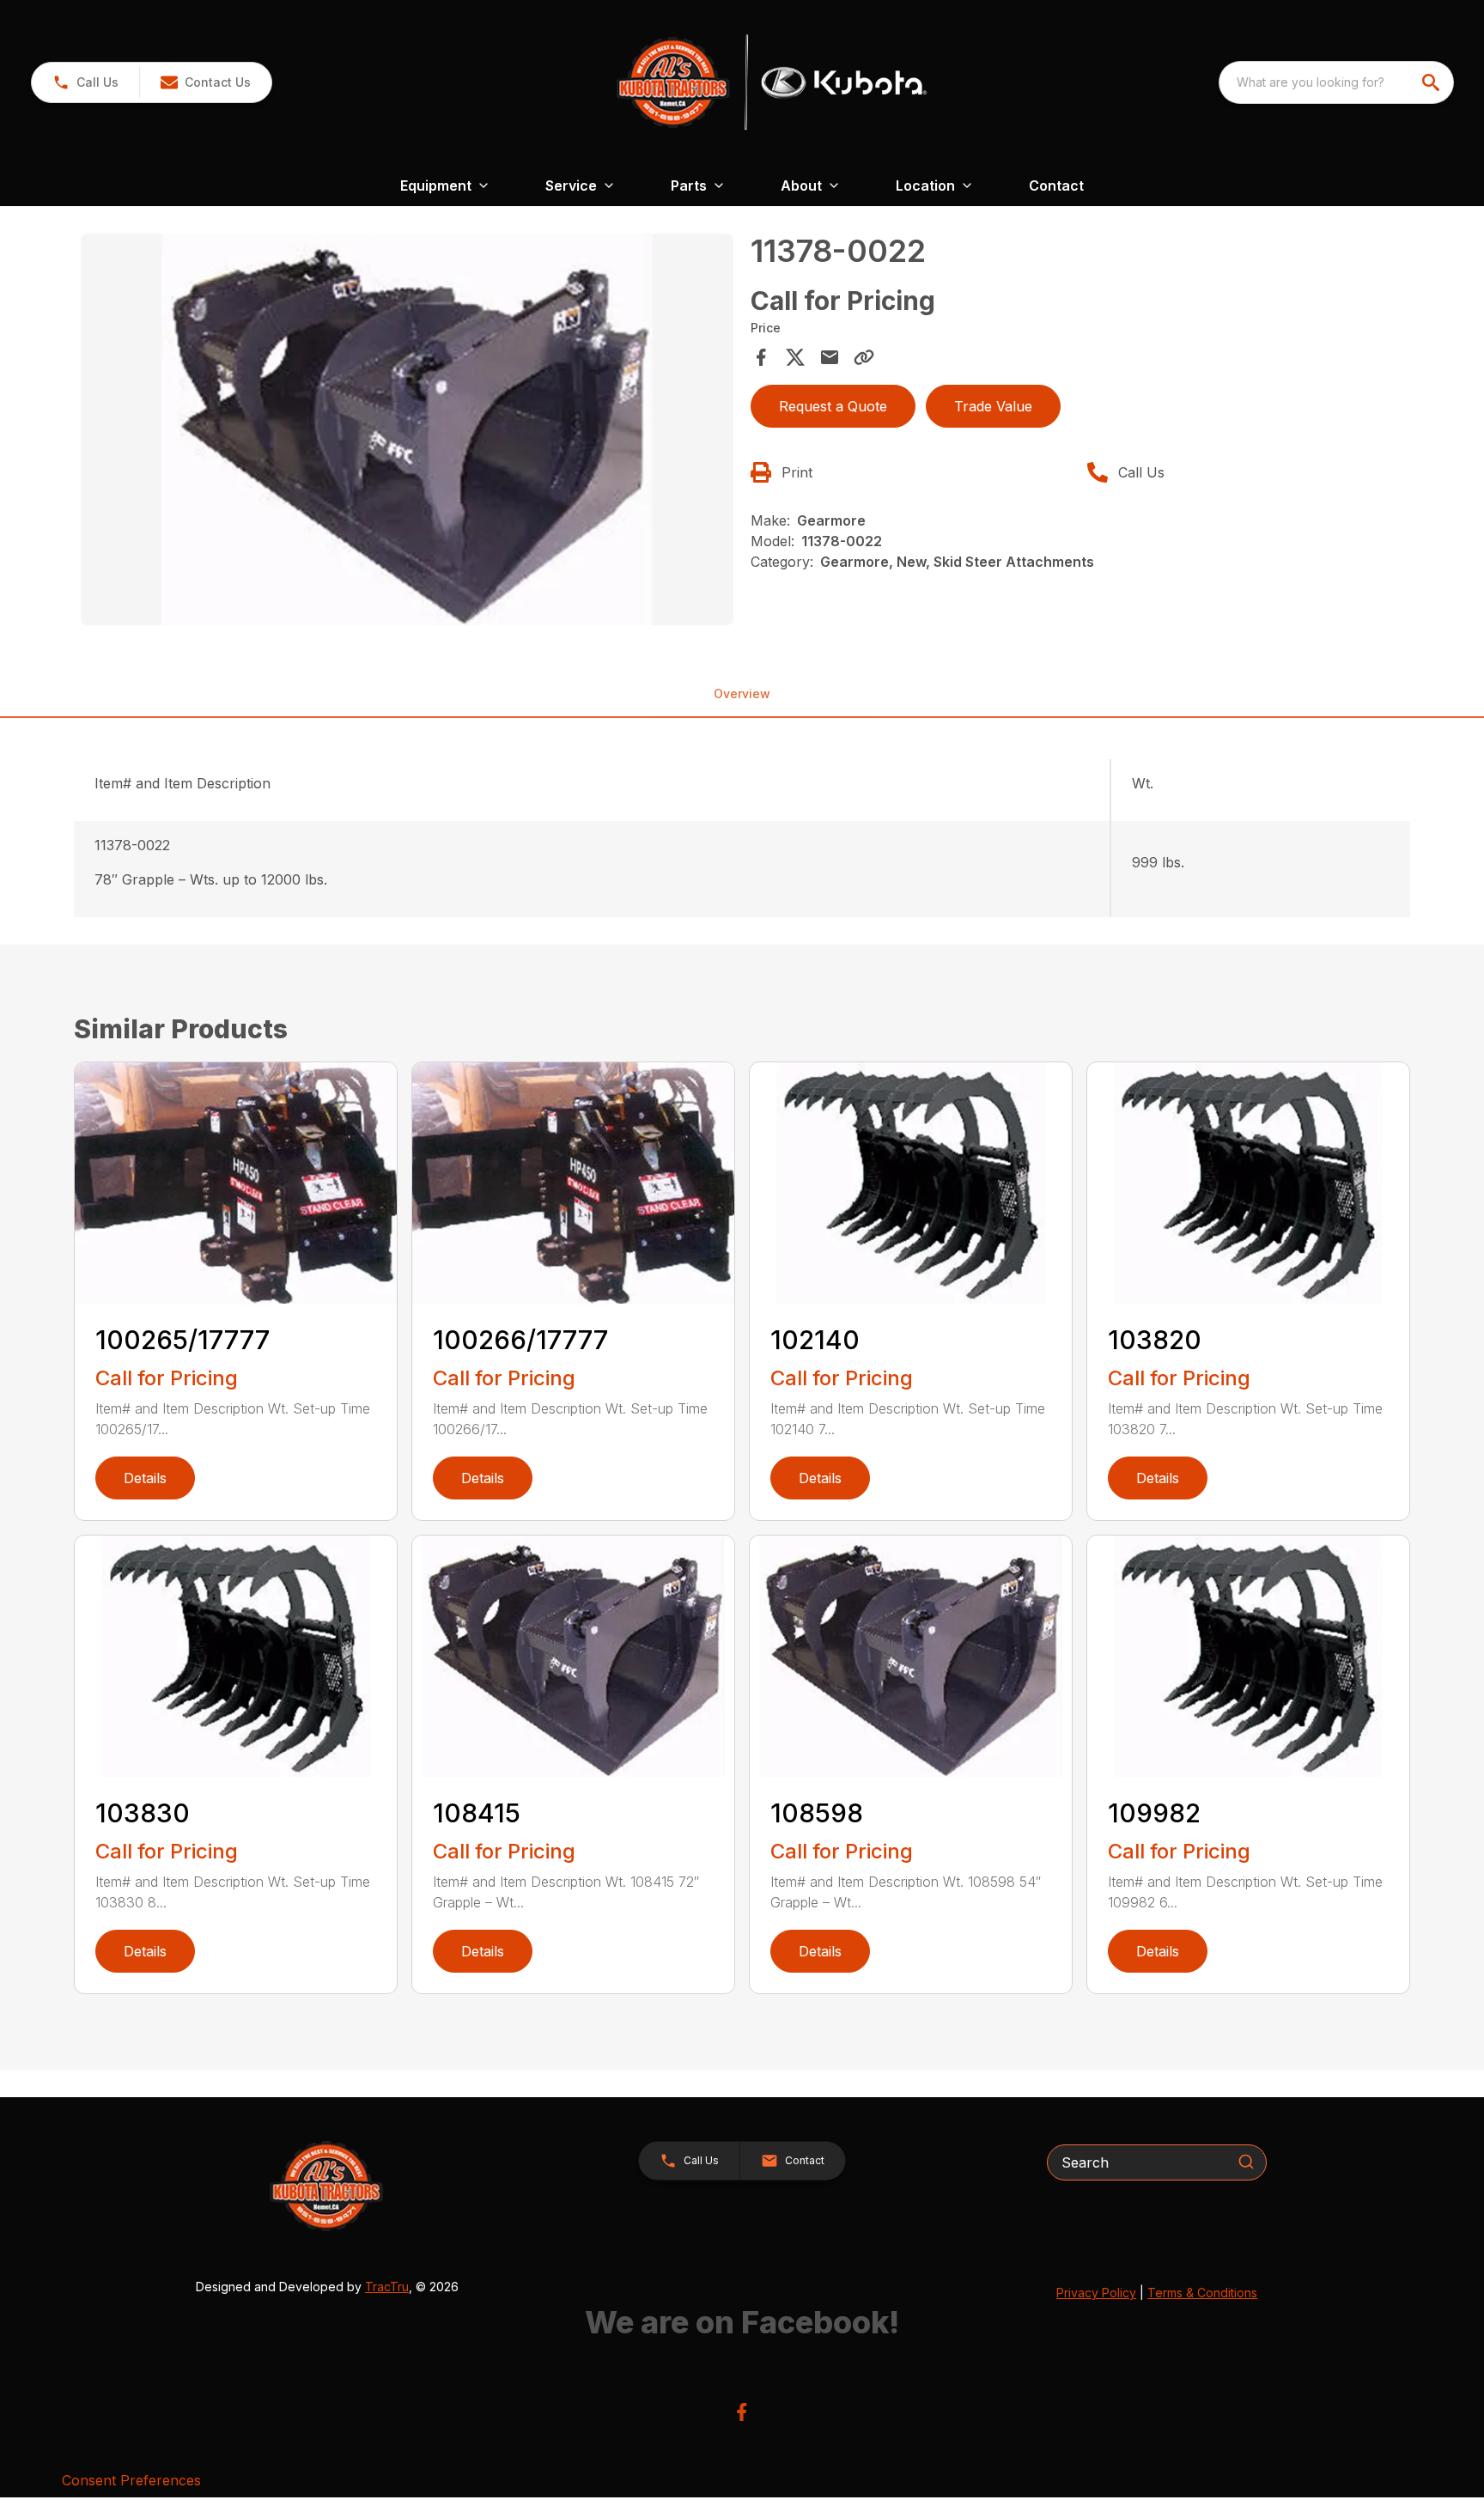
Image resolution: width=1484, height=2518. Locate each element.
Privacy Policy (1096, 2293)
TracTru (387, 2287)
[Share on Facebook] (761, 357)
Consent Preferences (131, 2480)
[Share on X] (795, 357)
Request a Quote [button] (833, 406)
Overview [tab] (742, 693)
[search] (1432, 82)
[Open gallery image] (407, 429)
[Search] (1246, 2162)
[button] (85, 82)
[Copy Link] (864, 357)
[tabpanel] (407, 432)
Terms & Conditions (1202, 2293)
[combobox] (1336, 82)
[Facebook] (742, 2412)
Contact (1056, 186)
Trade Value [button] (993, 406)
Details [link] (145, 1478)
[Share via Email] (830, 357)
